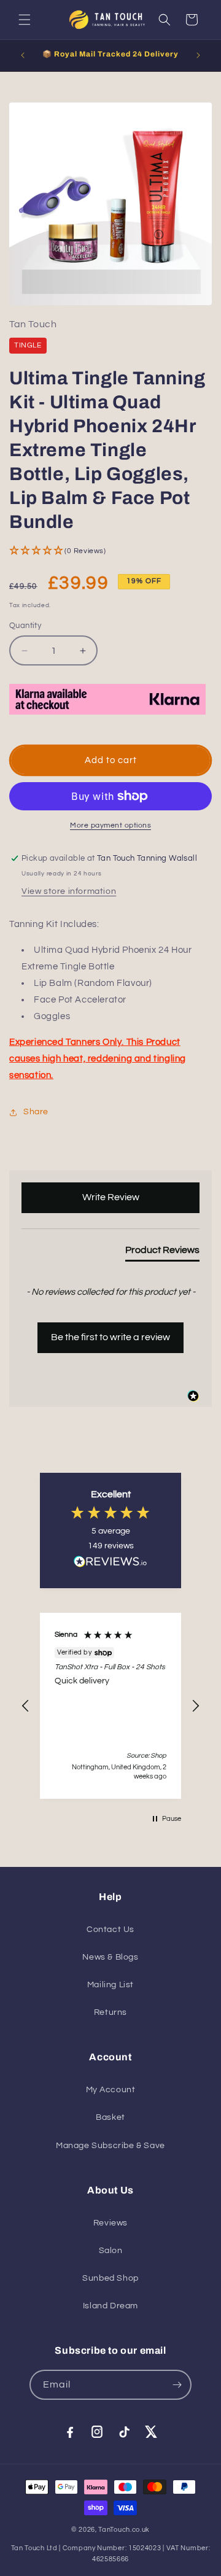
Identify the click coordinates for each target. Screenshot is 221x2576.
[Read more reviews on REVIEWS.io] (110, 1565)
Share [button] (36, 1112)
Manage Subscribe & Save (110, 2146)
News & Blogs (110, 1957)
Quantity (25, 626)
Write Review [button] (111, 1197)
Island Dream (110, 2306)
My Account (111, 2090)
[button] (25, 20)
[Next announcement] (198, 55)
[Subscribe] (177, 2385)
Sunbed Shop (110, 2278)
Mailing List (110, 1985)
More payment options (110, 825)
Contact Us (110, 1930)
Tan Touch (33, 324)
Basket (110, 2117)
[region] (110, 1706)
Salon (111, 2251)
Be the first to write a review (110, 1337)
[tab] (162, 1252)
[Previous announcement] (23, 55)
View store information (69, 891)
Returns (110, 2012)
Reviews (110, 2223)
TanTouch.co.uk (124, 2530)
